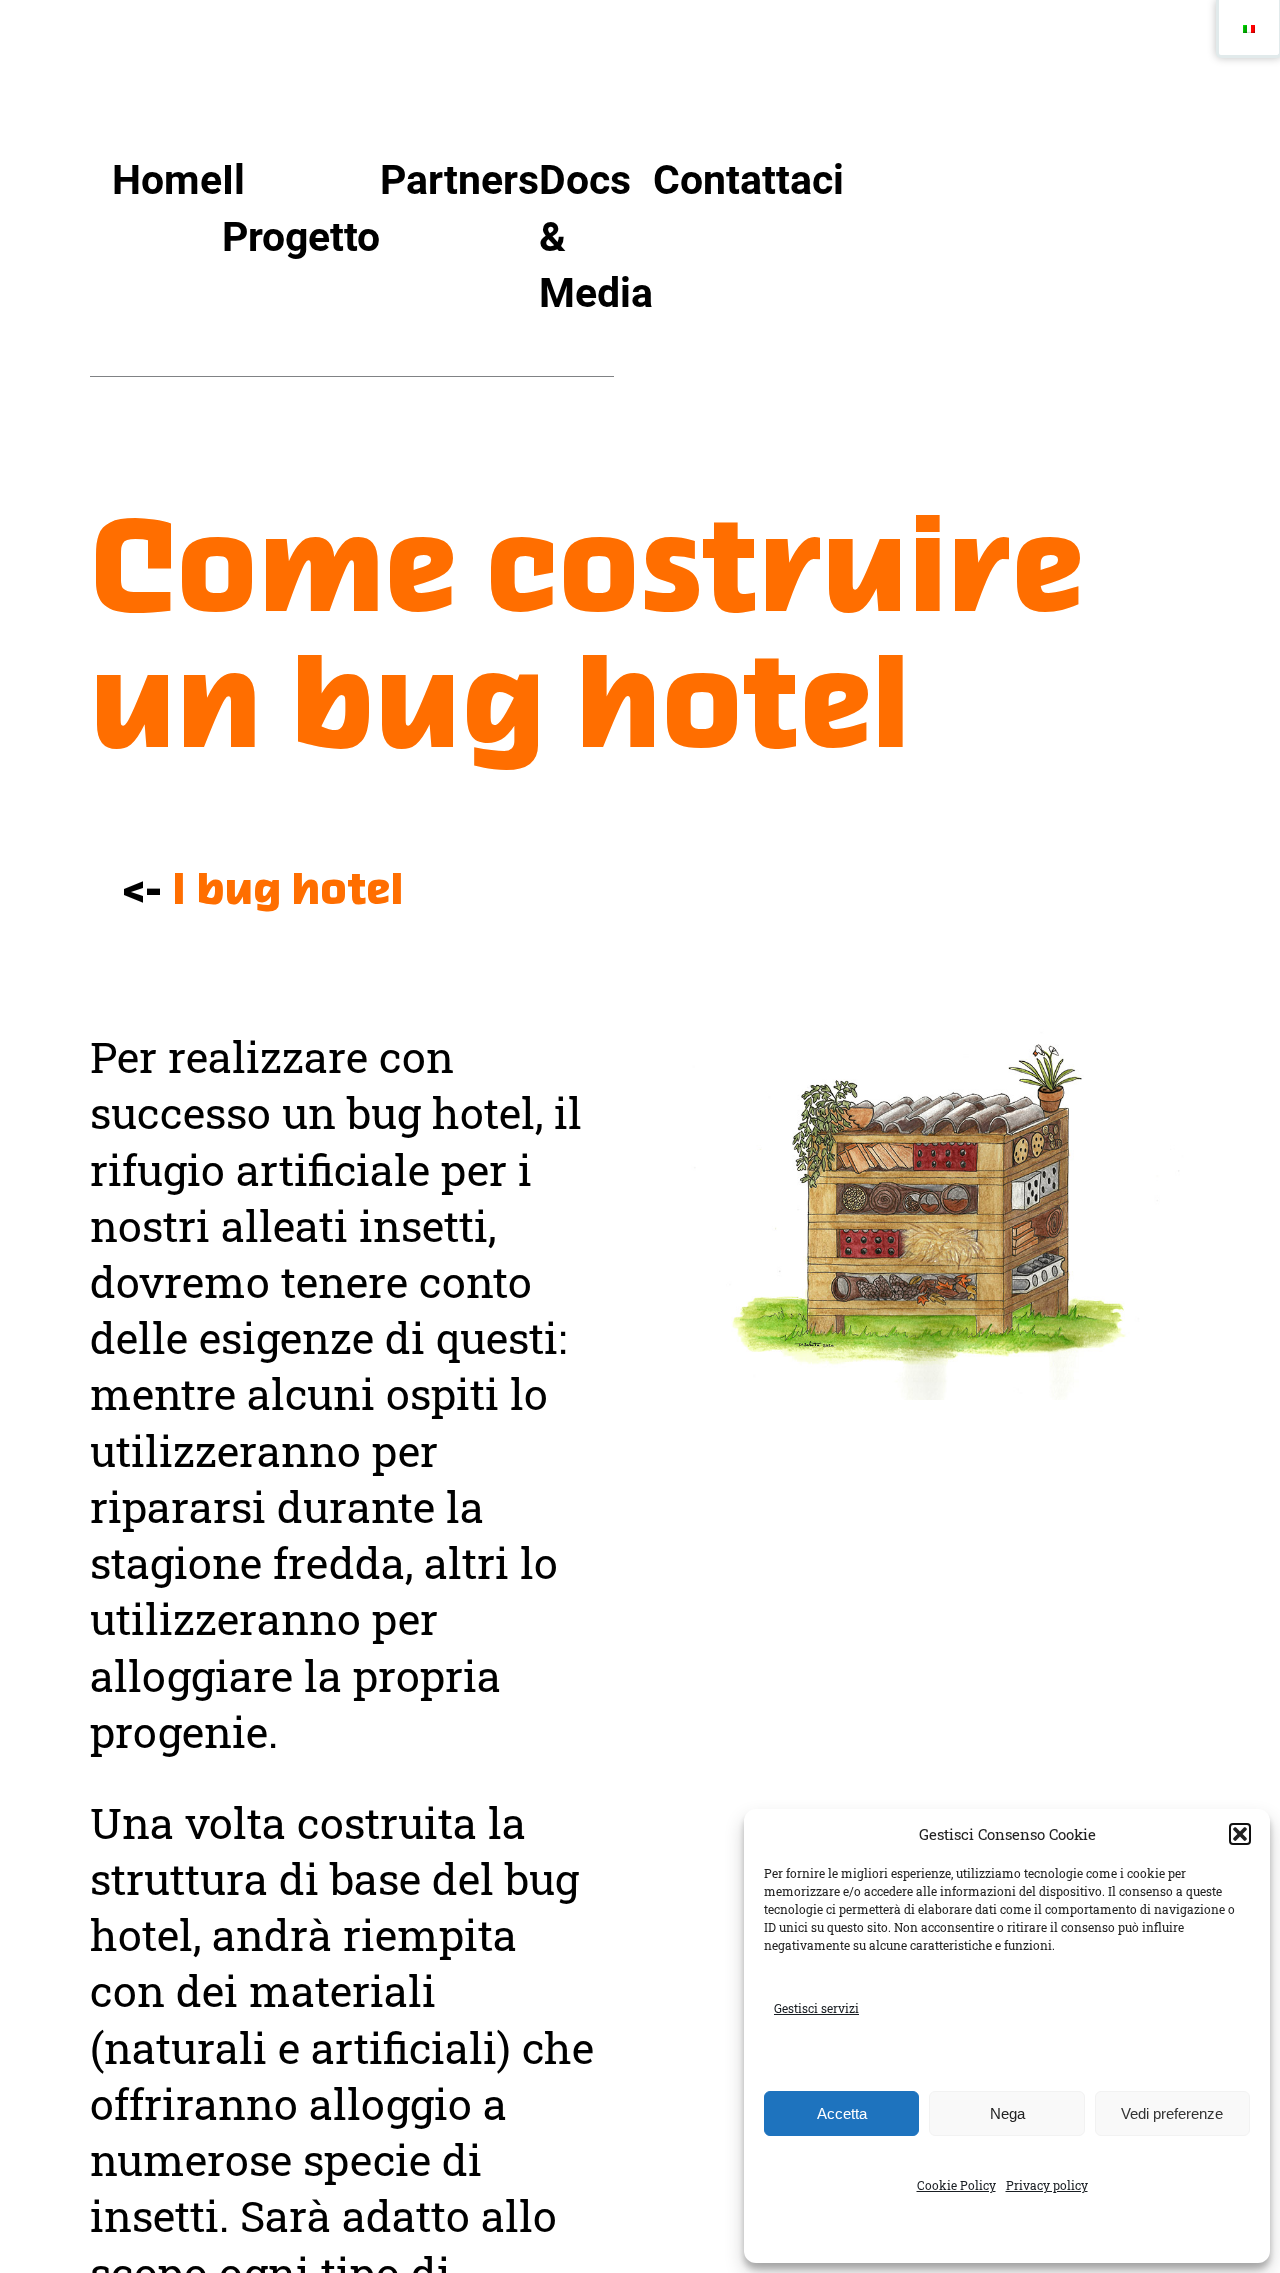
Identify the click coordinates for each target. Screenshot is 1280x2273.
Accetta (842, 2113)
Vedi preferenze (1172, 2113)
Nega (1007, 2113)
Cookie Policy (956, 2185)
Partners (459, 180)
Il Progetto (301, 208)
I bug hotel (287, 892)
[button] (1240, 1834)
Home (167, 180)
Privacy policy (1047, 2185)
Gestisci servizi (816, 2008)
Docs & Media (596, 236)
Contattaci (748, 180)
